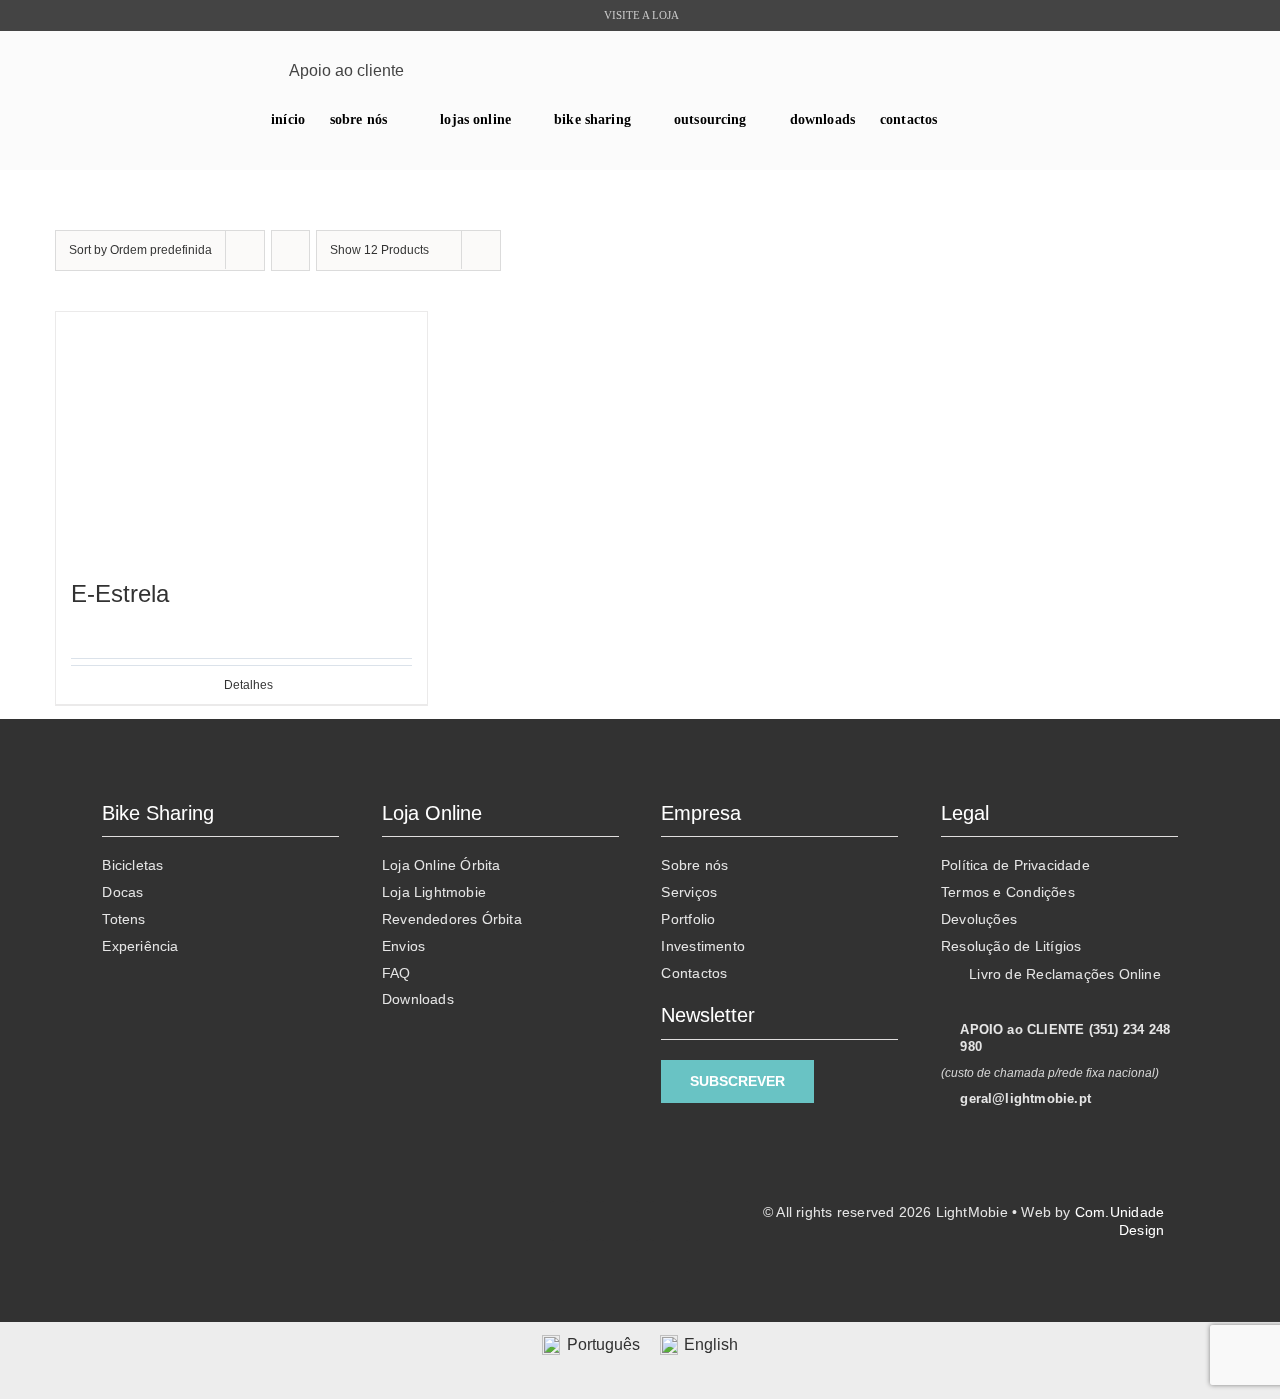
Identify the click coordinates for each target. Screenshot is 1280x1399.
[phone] (260, 71)
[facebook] (136, 71)
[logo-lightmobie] (639, 60)
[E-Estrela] (241, 436)
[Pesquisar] (1211, 71)
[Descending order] (290, 250)
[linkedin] (167, 71)
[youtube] (198, 71)
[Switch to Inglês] (646, 150)
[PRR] (319, 1187)
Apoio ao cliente (346, 70)
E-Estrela (120, 593)
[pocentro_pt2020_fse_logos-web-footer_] (319, 1236)
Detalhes (248, 685)
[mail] (229, 71)
